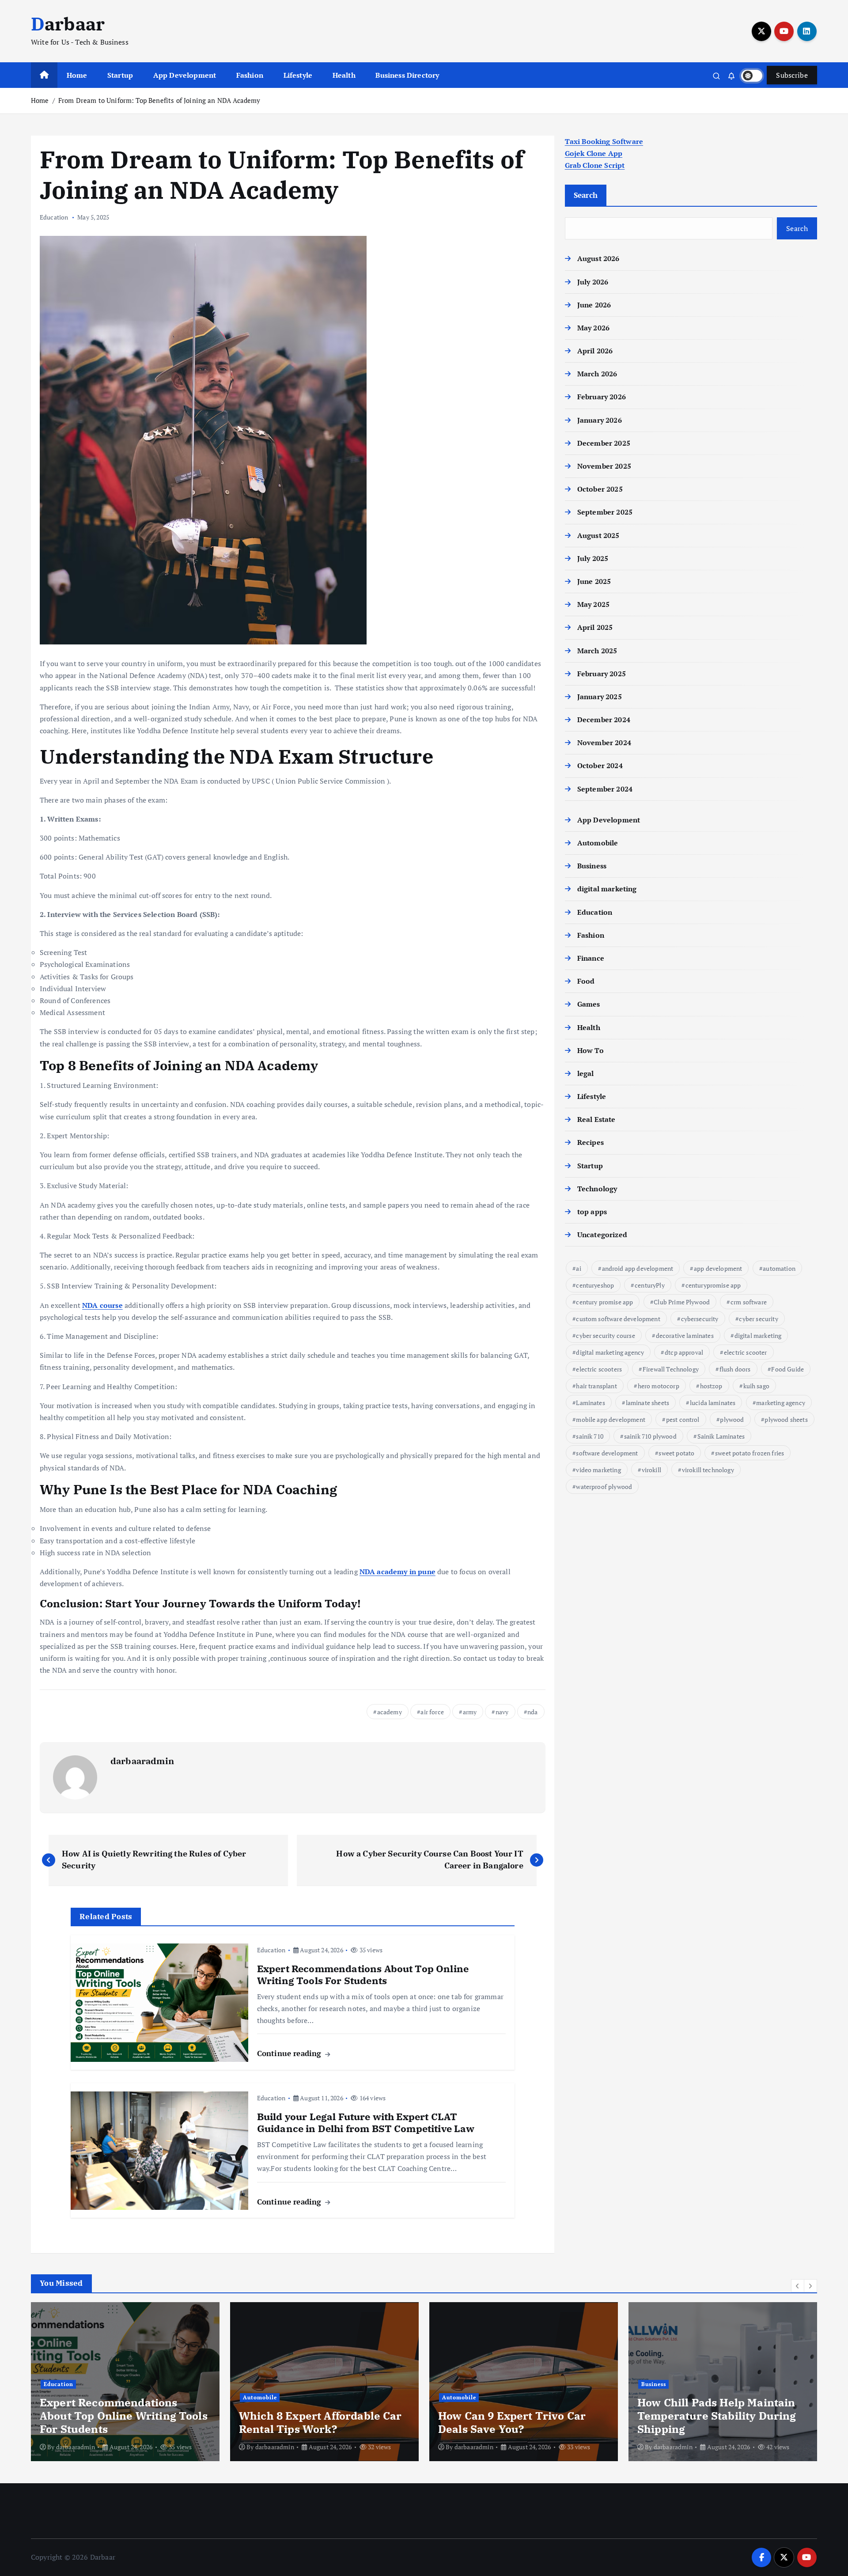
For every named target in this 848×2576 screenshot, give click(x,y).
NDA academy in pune (397, 1572)
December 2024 (604, 720)
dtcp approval (684, 1352)
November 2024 (604, 742)
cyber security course (605, 1335)
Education (54, 217)
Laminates (590, 1403)
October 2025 (600, 489)
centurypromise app (713, 1285)
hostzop (711, 1386)
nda (532, 1712)
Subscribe (792, 75)
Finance (591, 958)
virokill (651, 1470)
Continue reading (290, 2053)
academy (390, 1712)
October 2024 (600, 765)
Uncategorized (602, 1235)
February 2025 (602, 674)
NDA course (102, 1305)
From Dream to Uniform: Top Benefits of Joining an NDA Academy (159, 100)
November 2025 (604, 466)
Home (77, 75)
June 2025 (594, 581)
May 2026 (593, 328)
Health (344, 75)
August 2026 (598, 258)
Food (586, 981)
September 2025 (605, 512)
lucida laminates (713, 1403)
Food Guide (787, 1369)
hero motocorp (659, 1386)
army (470, 1712)
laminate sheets (647, 1403)
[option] (125, 2382)
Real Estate (596, 1119)
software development (607, 1453)
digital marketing (607, 889)
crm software (749, 1302)
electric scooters (599, 1369)
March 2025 (597, 651)
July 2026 (593, 282)
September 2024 (605, 789)
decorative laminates (685, 1335)
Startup (120, 75)
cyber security (758, 1319)
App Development (185, 75)
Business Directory (407, 75)
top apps (592, 1212)
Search (586, 195)
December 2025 (604, 443)
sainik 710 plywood (650, 1436)
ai (578, 1268)
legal (586, 1073)
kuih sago (756, 1386)
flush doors (735, 1369)
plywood (732, 1419)
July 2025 (593, 558)
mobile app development (611, 1419)
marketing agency (781, 1403)
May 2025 (593, 604)
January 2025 (600, 697)
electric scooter (746, 1352)
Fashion (250, 75)
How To (591, 1050)
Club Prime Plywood (682, 1302)
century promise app (604, 1302)
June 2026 (594, 305)
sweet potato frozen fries (750, 1453)
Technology (597, 1189)
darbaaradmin (142, 1761)
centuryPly (650, 1285)
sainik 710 (590, 1436)
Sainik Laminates (721, 1436)
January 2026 (600, 420)
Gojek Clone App (594, 153)
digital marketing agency (610, 1352)
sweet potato (676, 1453)
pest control (683, 1419)
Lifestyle (298, 75)
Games (589, 1004)
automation (779, 1268)
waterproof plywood (604, 1487)
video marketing (598, 1470)
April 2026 (595, 351)
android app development (638, 1268)
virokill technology (708, 1470)
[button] (798, 2286)
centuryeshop (595, 1285)
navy (502, 1712)
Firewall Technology (671, 1369)
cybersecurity (700, 1319)
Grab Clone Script (595, 165)
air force (432, 1712)
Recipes (591, 1142)
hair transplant (596, 1386)
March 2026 (597, 374)
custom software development (618, 1319)
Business (592, 866)
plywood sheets (786, 1419)
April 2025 (595, 627)
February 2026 (602, 397)
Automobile (598, 843)
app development (718, 1268)
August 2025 (598, 535)
